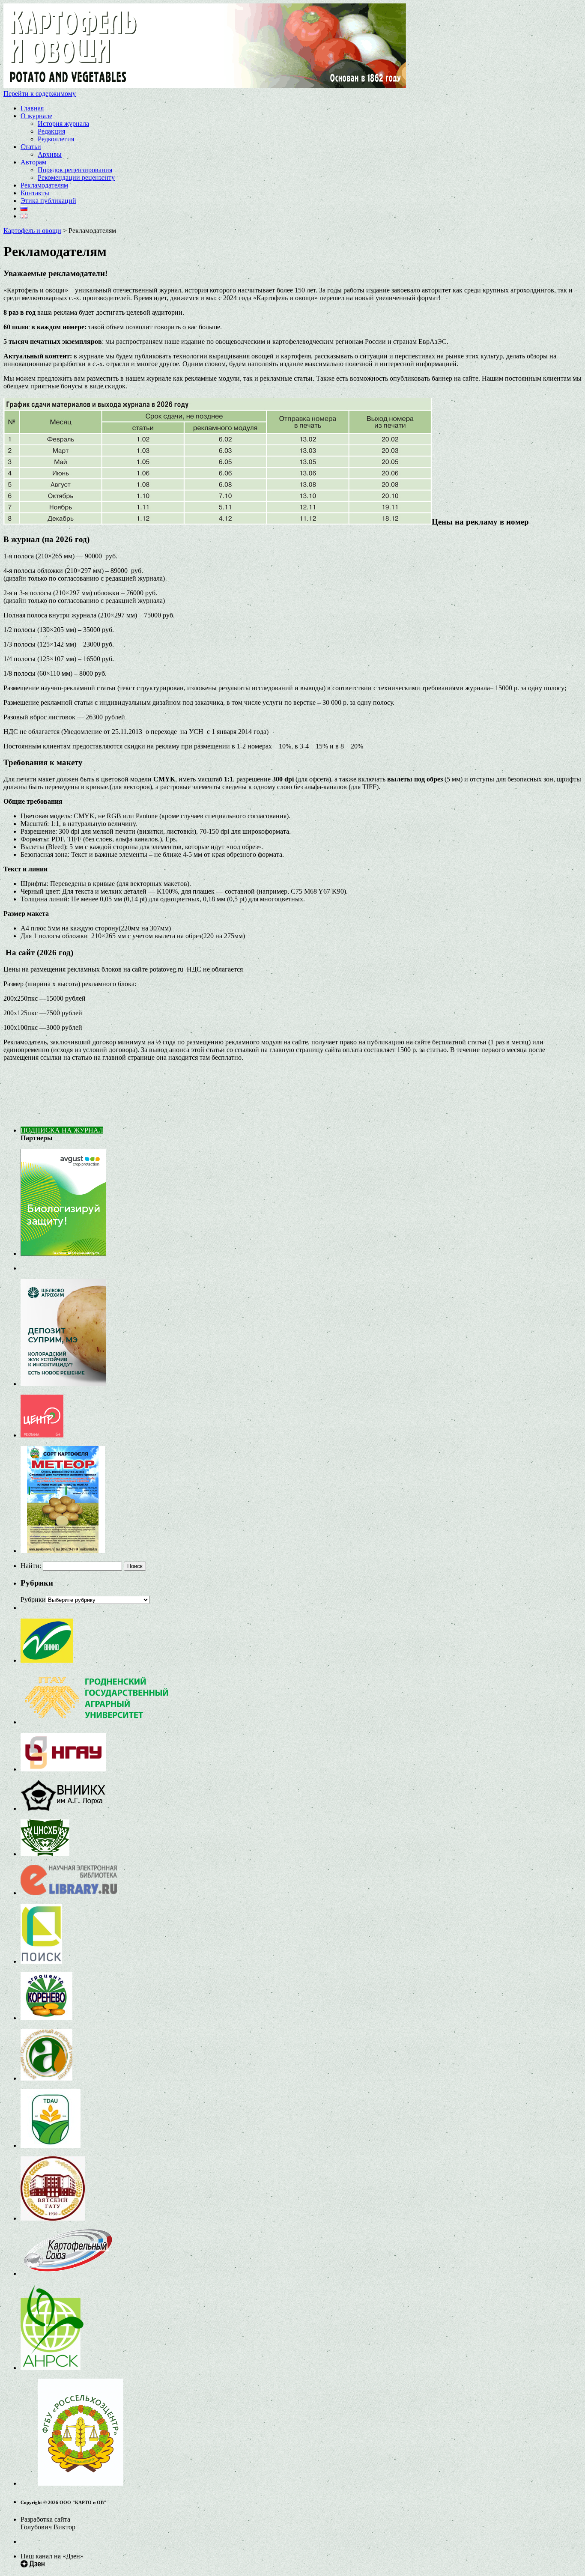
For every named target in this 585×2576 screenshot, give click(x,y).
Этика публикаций (48, 201)
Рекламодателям (44, 185)
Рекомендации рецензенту (76, 177)
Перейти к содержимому (40, 94)
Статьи (31, 147)
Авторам (33, 162)
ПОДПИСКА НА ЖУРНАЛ (62, 1130)
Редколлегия (56, 139)
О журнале (36, 116)
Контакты (35, 193)
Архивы (50, 154)
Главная (32, 108)
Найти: (31, 1566)
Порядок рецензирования (75, 170)
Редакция (51, 131)
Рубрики (33, 1600)
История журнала (63, 124)
